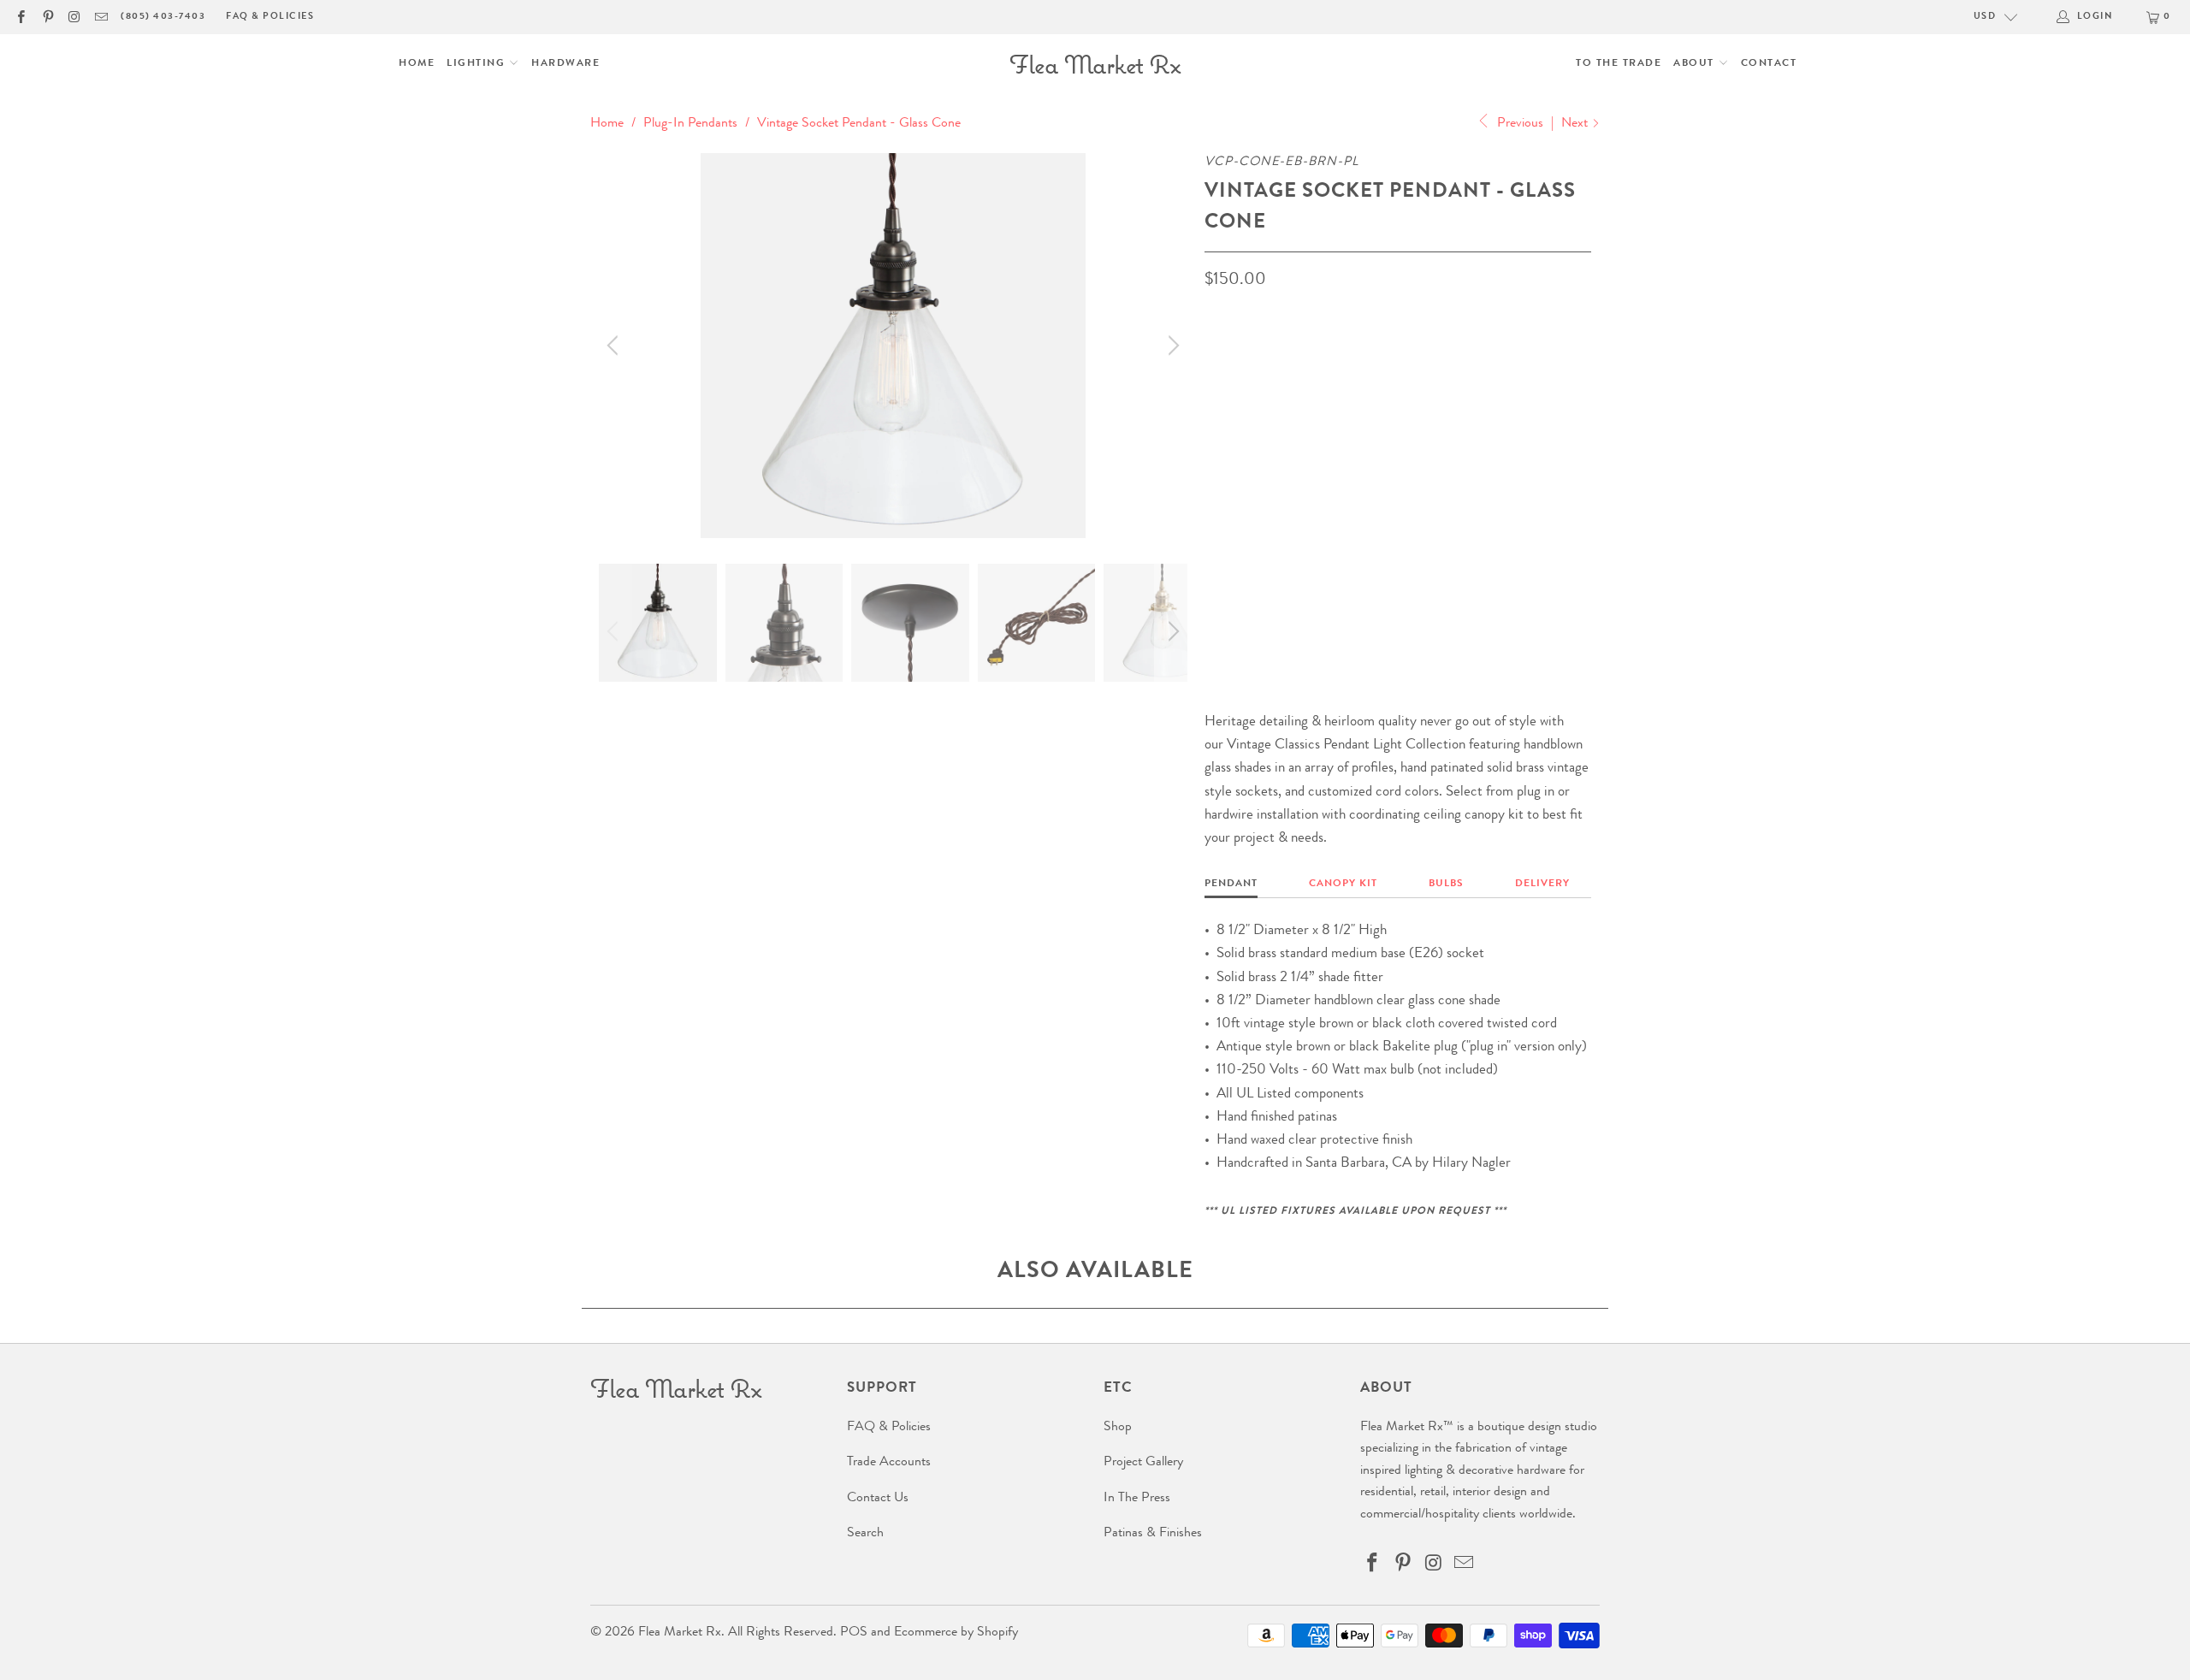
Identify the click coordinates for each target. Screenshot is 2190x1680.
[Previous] (615, 346)
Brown (1234, 438)
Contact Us (878, 1499)
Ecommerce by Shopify (956, 1633)
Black (1296, 438)
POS (854, 1633)
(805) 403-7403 (163, 17)
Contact (1769, 64)
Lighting (478, 64)
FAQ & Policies (270, 17)
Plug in (1235, 520)
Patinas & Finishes (1153, 1534)
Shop (1118, 1428)
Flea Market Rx (680, 1633)
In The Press (1137, 1499)
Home (417, 64)
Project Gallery (1143, 1463)
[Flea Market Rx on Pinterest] (47, 17)
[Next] (1171, 346)
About (1696, 64)
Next (1576, 124)
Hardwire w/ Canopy (1344, 520)
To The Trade (1619, 64)
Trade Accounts (889, 1463)
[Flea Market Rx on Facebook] (20, 17)
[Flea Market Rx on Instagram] (74, 17)
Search (865, 1534)
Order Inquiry (1273, 592)
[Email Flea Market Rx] (101, 17)
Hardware (565, 64)
